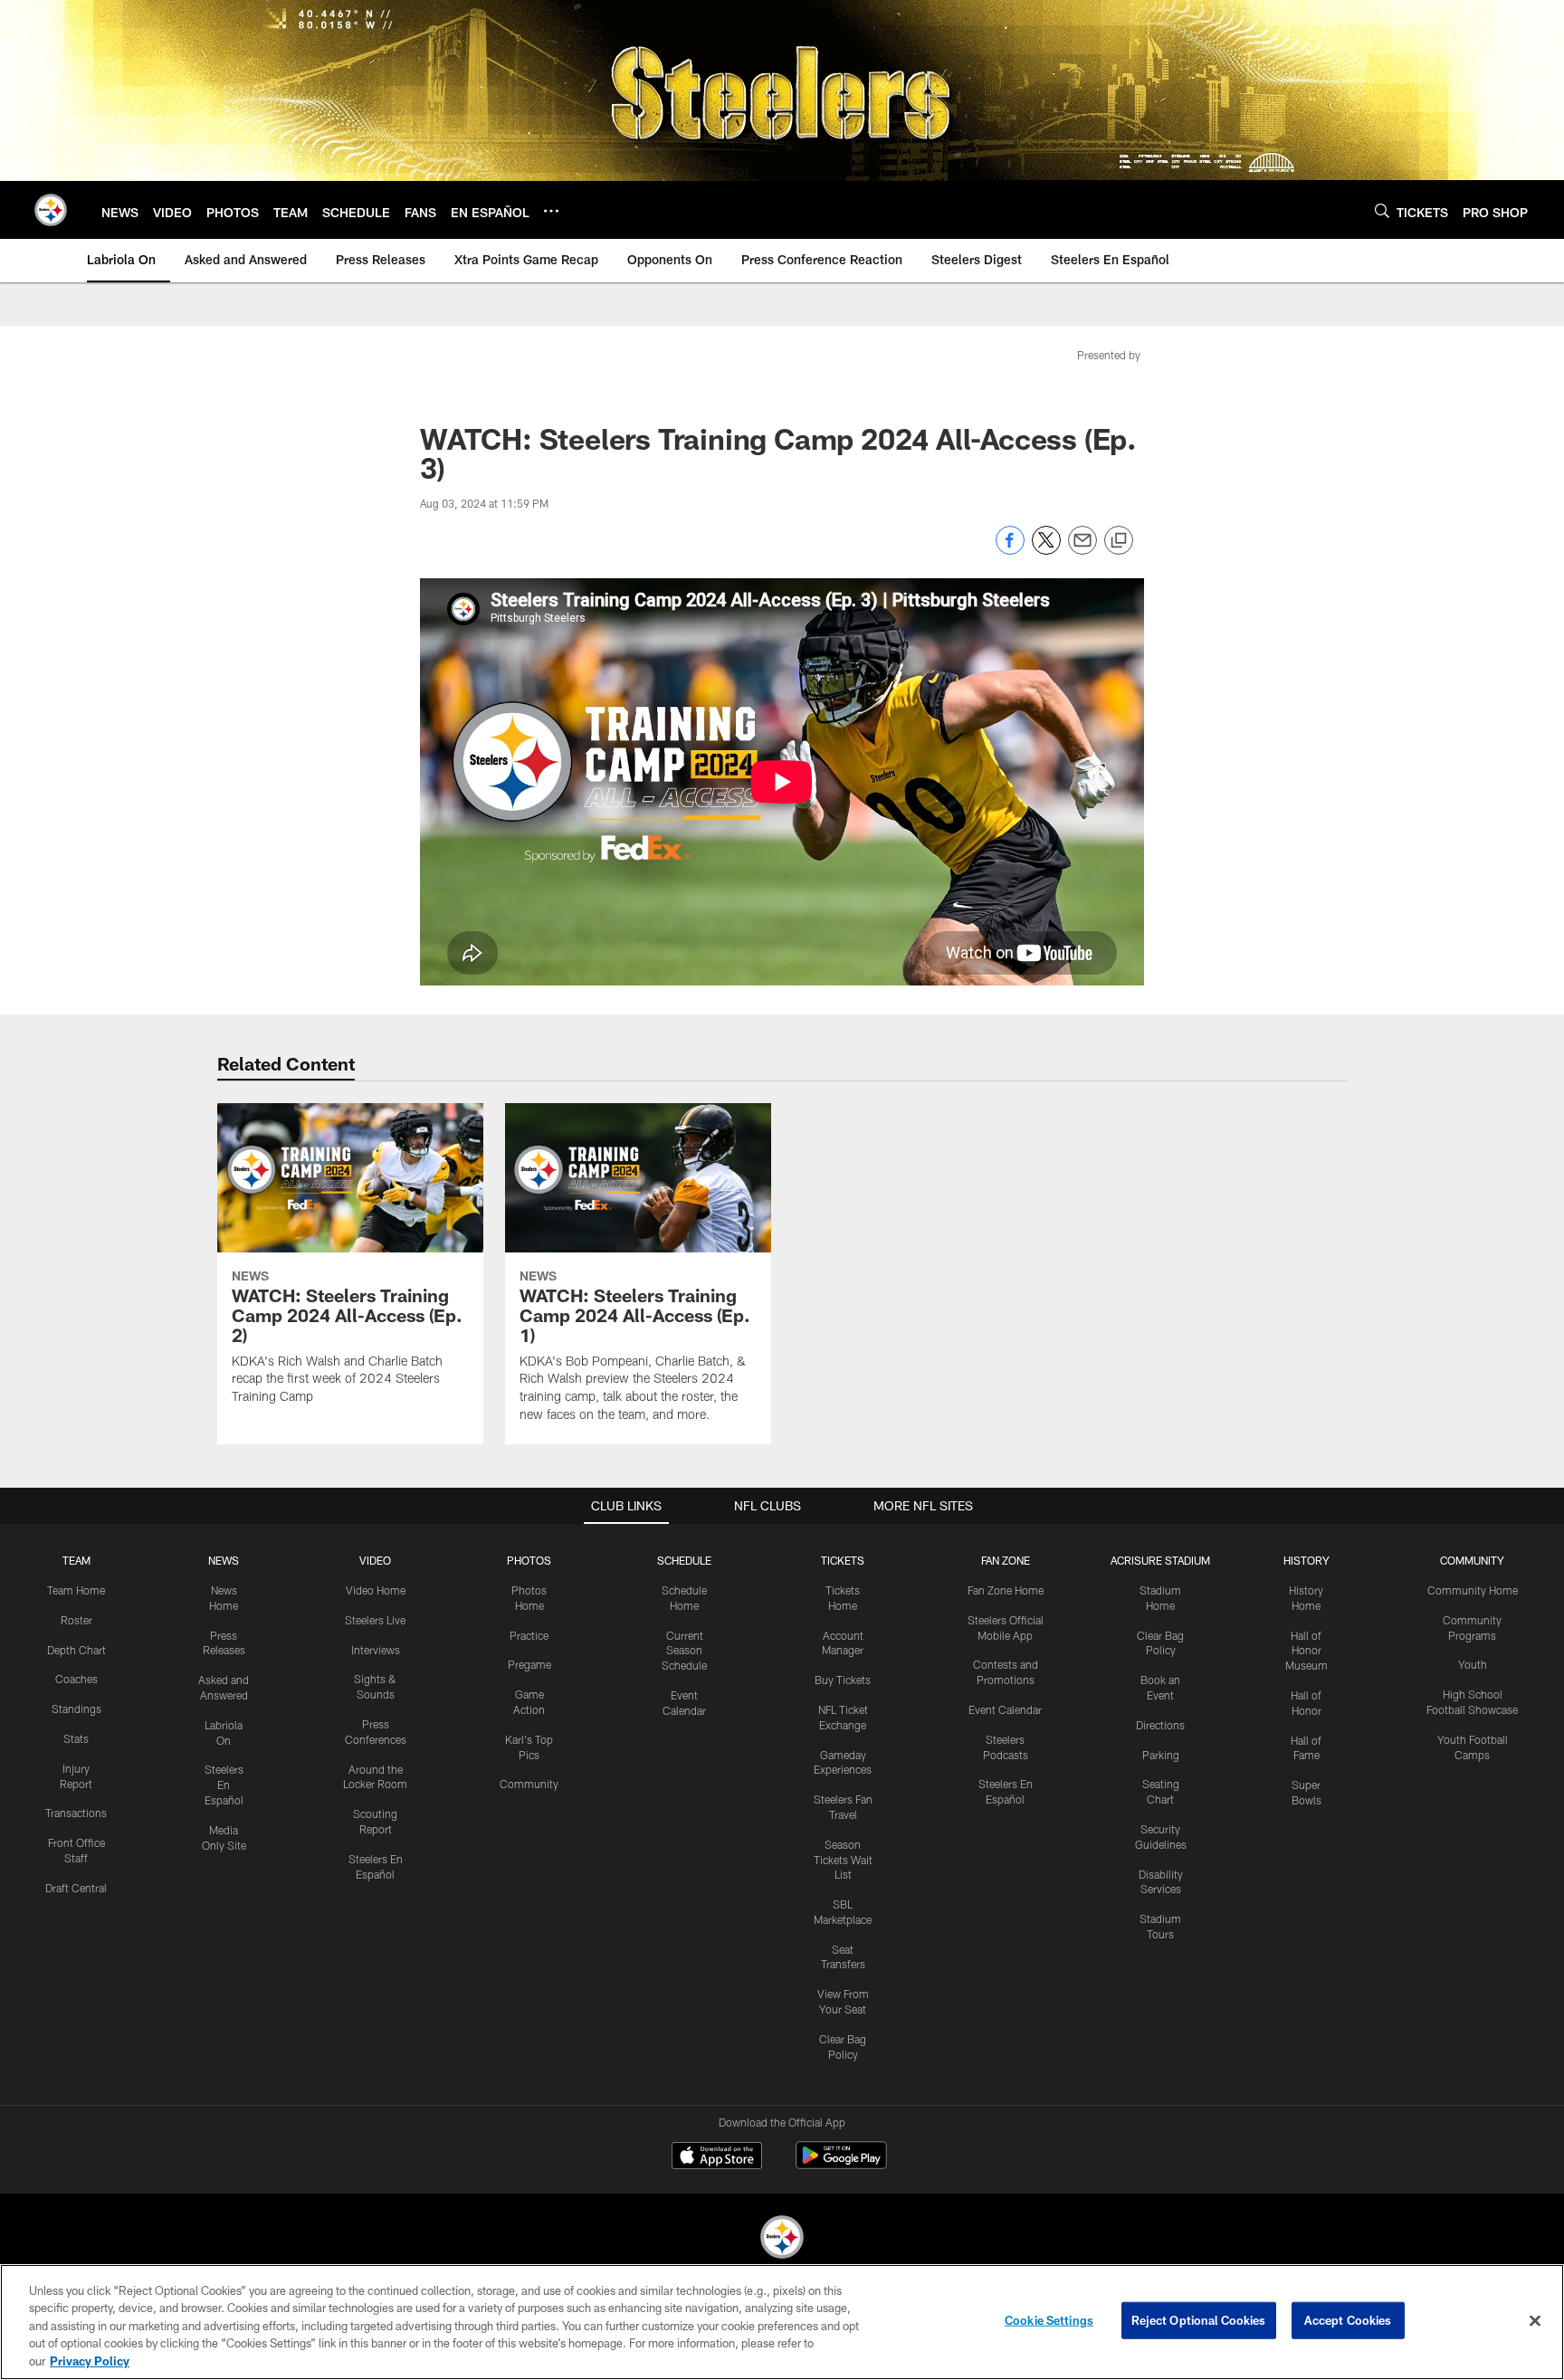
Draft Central (76, 1888)
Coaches (76, 1679)
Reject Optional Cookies (1199, 2320)
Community (529, 1784)
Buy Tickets (843, 1680)
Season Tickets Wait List (843, 1860)
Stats (76, 1738)
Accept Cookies (1348, 2320)
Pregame (529, 1664)
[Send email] (1082, 550)
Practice (529, 1635)
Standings (76, 1709)
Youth (1473, 1664)
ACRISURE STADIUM (1160, 1560)
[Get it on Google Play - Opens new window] (841, 2164)
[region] (782, 2322)
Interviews (376, 1650)
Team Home (76, 1590)
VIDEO (375, 1560)
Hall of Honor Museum (1307, 1651)
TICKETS (843, 1560)
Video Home (376, 1590)
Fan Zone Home (1006, 1590)
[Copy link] (1119, 541)
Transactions (76, 1813)
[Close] (1535, 2321)
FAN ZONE (1006, 1560)
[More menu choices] (551, 211)
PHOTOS (529, 1560)
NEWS (224, 1560)
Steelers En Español (224, 1785)
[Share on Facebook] (1010, 550)
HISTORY (1307, 1560)
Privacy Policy (90, 2361)
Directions (1160, 1725)
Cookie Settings (1049, 2320)
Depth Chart (76, 1650)
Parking (1161, 1755)
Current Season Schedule (684, 1651)
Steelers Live (375, 1620)
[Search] (1382, 210)
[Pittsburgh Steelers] (782, 2239)
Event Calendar (1005, 1709)
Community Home (1473, 1590)
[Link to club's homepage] (51, 210)
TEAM (76, 1560)
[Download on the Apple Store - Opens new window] (717, 2157)
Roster (76, 1620)
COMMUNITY (1472, 1560)
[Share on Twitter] (1046, 550)
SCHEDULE (684, 1560)
